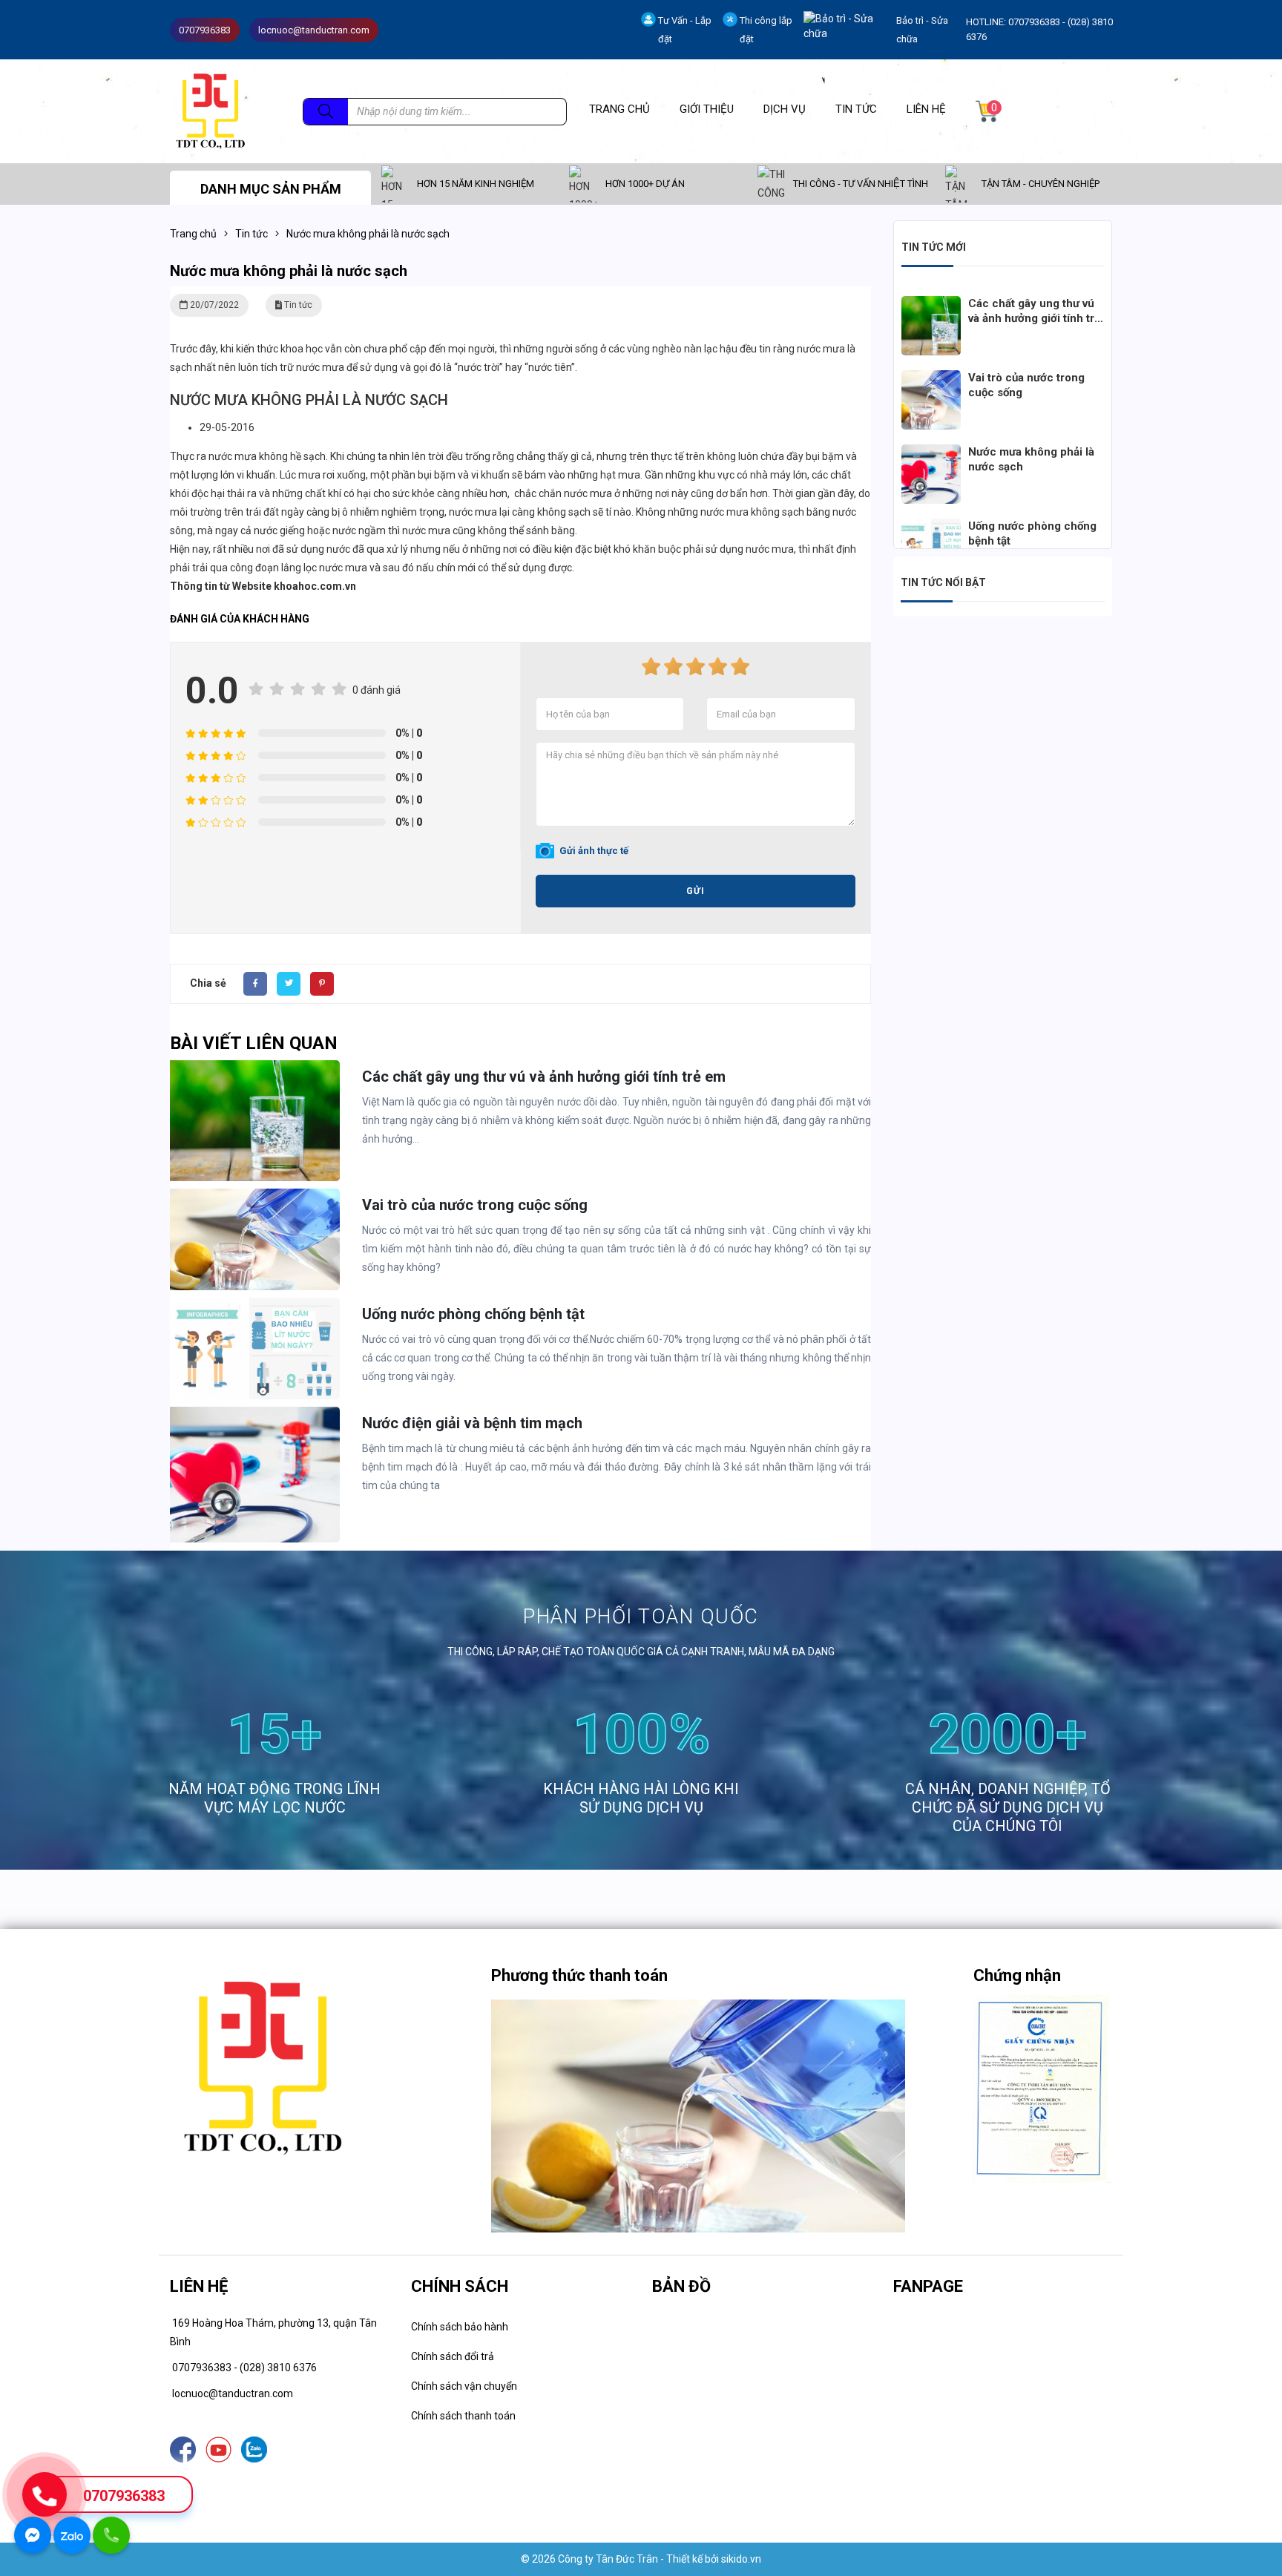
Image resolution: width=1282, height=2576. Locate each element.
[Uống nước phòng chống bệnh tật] (931, 528)
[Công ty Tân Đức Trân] (210, 111)
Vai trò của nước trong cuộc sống (475, 1205)
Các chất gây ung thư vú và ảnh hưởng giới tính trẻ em (544, 1077)
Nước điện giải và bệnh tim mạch (472, 1423)
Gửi (696, 891)
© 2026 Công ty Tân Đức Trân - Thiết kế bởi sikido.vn (641, 2559)
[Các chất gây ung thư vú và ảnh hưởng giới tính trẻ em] (931, 305)
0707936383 (124, 2496)
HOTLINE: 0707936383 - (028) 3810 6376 (1039, 29)
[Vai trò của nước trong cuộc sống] (931, 379)
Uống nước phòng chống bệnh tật (473, 1314)
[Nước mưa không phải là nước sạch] (931, 453)
